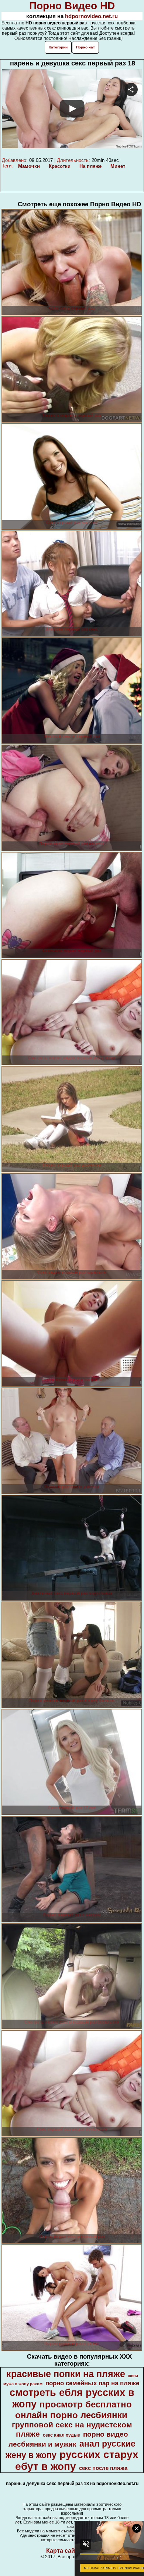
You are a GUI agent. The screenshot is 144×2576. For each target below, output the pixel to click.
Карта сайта (64, 2551)
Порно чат (85, 47)
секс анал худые (61, 2435)
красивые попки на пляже (66, 2374)
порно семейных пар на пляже (92, 2383)
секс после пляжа (103, 2468)
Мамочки (29, 166)
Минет (118, 166)
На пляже (90, 166)
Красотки (60, 166)
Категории (58, 47)
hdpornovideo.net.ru (91, 16)
